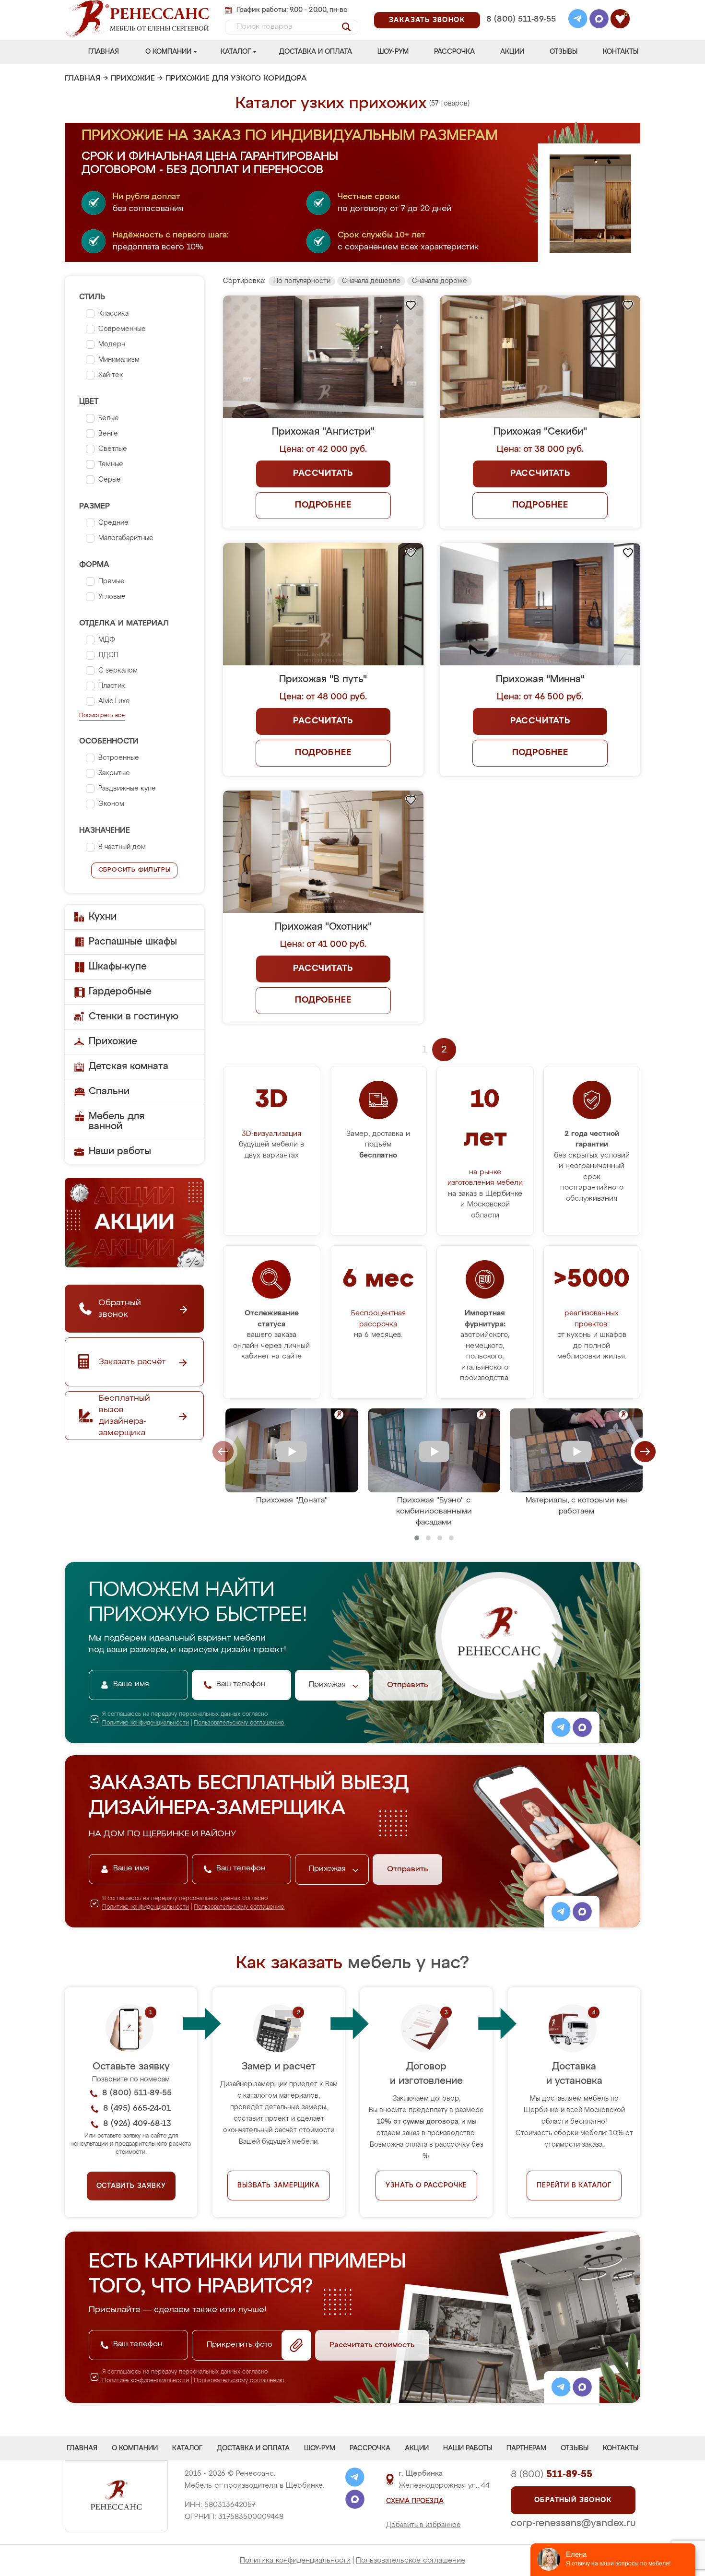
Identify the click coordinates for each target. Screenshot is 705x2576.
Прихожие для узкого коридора (236, 79)
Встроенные (119, 758)
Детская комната (129, 1066)
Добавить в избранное (423, 2525)
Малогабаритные (126, 538)
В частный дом (122, 847)
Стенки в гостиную (134, 1016)
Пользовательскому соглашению (239, 1723)
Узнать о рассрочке (426, 2186)
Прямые (112, 581)
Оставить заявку (131, 2186)
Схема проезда (415, 2501)
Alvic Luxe (114, 701)
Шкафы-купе (118, 967)
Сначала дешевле (371, 281)
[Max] (599, 20)
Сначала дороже (440, 281)
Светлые (113, 449)
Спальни (109, 1091)
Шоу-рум (393, 52)
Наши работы (120, 1151)
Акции (512, 52)
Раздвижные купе (127, 789)
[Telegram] (578, 20)
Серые (110, 480)
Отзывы (564, 52)
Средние (113, 523)
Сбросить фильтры (135, 870)
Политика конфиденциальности (295, 2560)
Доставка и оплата (316, 52)
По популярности (302, 281)
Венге (108, 434)
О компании (168, 52)
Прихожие (133, 79)
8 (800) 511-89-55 (521, 19)
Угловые (112, 597)
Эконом (111, 804)
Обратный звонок (573, 2500)
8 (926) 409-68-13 (520, 32)
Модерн (112, 344)
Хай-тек (111, 375)
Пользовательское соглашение (411, 2560)
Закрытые (114, 773)
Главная (104, 52)
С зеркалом (118, 671)
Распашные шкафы (133, 942)
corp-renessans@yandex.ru (573, 2523)
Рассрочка (454, 52)
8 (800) (552, 2474)
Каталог (236, 52)
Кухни (103, 917)
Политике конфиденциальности (146, 1723)
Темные (111, 464)
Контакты (621, 52)
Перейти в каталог (574, 2186)
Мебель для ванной (117, 1121)
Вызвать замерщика (279, 2186)
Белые (109, 418)
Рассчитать (323, 473)
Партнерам (526, 2448)
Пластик (112, 686)
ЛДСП (108, 655)
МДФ (107, 640)
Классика (113, 314)
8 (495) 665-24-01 (520, 7)
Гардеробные (120, 992)
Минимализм (119, 360)
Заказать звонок (427, 20)
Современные (122, 329)
